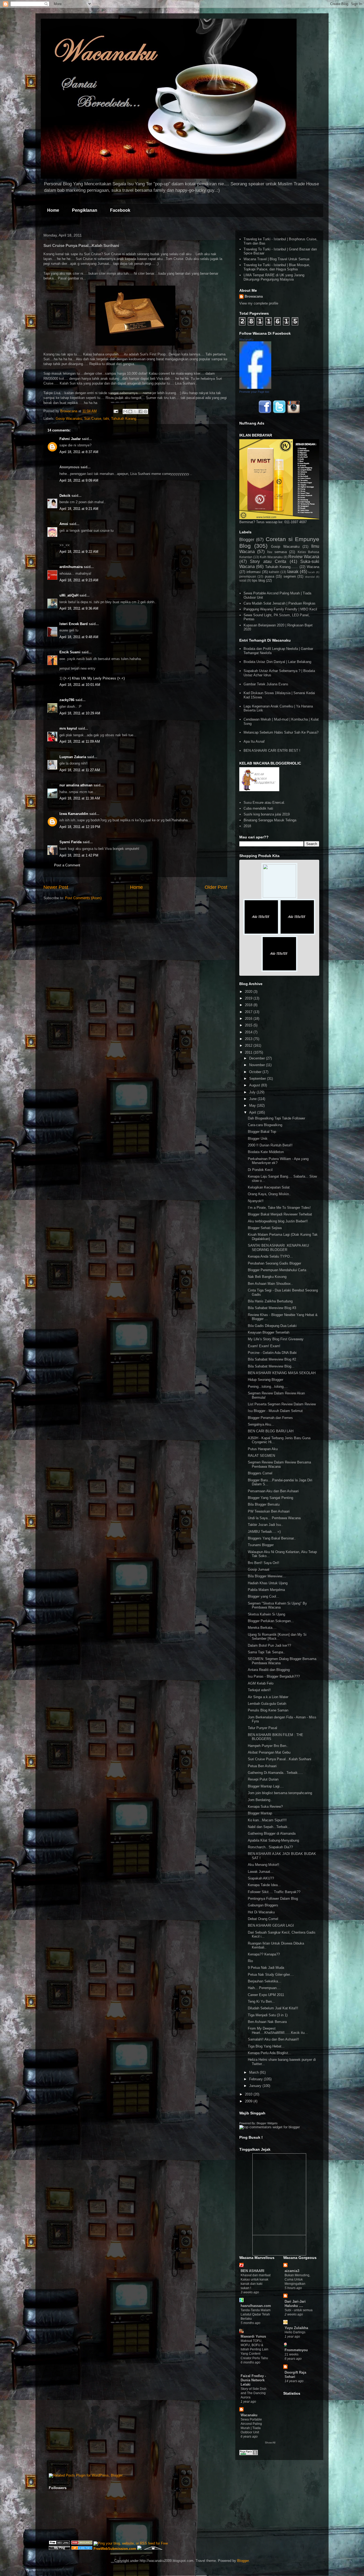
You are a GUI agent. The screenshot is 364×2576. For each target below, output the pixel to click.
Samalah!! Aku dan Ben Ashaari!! (273, 2039)
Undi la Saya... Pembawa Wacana (274, 1518)
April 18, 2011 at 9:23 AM (79, 580)
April (253, 1112)
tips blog (258, 580)
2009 (249, 2101)
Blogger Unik (258, 1139)
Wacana (313, 567)
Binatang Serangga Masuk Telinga (270, 820)
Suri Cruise (93, 419)
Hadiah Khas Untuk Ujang (268, 1583)
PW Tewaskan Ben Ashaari (269, 1511)
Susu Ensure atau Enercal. (264, 803)
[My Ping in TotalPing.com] (59, 2549)
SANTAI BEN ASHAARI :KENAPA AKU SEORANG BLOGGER (278, 1248)
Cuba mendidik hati (258, 808)
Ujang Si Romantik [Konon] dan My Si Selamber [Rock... (277, 1637)
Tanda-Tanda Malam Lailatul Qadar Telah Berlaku (256, 2314)
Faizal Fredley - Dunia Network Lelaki (253, 2380)
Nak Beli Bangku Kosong (267, 1277)
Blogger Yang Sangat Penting (270, 1498)
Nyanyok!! (256, 1201)
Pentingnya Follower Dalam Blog (273, 1899)
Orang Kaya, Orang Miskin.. (269, 1194)
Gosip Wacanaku (69, 419)
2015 (249, 1025)
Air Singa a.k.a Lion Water (268, 1697)
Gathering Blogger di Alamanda (272, 1833)
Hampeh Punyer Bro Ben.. (268, 1746)
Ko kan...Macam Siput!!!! (267, 1820)
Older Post (216, 887)
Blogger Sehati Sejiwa (265, 1228)
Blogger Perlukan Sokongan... (271, 1621)
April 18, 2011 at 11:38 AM (80, 798)
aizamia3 (292, 2271)
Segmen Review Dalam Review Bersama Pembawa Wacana (279, 1464)
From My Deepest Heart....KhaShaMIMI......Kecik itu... (278, 2031)
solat (243, 580)
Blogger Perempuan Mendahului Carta (277, 1270)
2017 (249, 1012)
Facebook (120, 210)
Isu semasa (277, 552)
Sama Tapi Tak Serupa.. (266, 1652)
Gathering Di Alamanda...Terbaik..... (275, 1773)
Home (53, 210)
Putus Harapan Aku (263, 1449)
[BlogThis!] (130, 411)
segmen (290, 576)
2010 (249, 2094)
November (258, 1065)
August (255, 1085)
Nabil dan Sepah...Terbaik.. (269, 1827)
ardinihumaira (71, 567)
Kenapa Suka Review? (265, 1807)
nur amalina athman (76, 785)
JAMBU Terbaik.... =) (264, 1532)
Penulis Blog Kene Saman (268, 1710)
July (253, 1092)
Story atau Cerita (268, 561)
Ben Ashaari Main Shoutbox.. (270, 1284)
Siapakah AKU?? (261, 1878)
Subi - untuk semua (299, 2310)
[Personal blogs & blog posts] (82, 2549)
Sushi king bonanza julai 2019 (267, 814)
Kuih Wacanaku (271, 557)
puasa (270, 576)
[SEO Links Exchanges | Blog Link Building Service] (59, 2543)
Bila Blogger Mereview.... (267, 1576)
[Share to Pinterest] (145, 411)
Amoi (64, 524)
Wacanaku (249, 2415)
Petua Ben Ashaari (262, 1766)
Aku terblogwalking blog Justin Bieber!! (278, 1221)
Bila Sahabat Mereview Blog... (271, 1366)
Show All (270, 2443)
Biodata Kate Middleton (266, 1152)
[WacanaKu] (255, 388)
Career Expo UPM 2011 (266, 1995)
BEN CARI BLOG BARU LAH (271, 1431)
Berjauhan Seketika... (264, 1981)
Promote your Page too (254, 392)
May (253, 1105)
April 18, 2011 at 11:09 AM (80, 741)
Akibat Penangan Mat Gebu (269, 1752)
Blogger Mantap (260, 1813)
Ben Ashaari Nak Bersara (267, 2022)
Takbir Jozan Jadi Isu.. (265, 1525)
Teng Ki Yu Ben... (261, 2001)
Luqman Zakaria (73, 757)
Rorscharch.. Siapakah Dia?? (270, 1847)
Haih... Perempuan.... (264, 1988)
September (258, 1079)
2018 (247, 826)
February (256, 2079)
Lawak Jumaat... (261, 1872)
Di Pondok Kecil (260, 1170)
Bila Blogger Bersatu (264, 1504)
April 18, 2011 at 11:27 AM (80, 770)
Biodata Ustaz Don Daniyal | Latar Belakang (277, 662)
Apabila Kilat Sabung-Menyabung (273, 1840)
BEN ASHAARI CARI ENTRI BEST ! (272, 751)
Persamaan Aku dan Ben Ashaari (273, 1491)
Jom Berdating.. (260, 1800)
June (253, 1099)
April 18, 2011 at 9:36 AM (79, 608)
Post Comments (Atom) (83, 898)
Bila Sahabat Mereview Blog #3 (272, 1308)
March (254, 2072)
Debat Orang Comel (263, 1919)
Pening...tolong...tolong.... (268, 1387)
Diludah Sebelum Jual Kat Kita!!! (273, 2008)
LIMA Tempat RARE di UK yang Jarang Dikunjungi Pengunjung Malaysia (274, 277)
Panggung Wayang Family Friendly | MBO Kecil (280, 609)
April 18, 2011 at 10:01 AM (80, 685)
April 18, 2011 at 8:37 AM (79, 452)
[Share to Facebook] (140, 411)
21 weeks (292, 2354)
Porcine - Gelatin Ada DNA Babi (272, 1353)
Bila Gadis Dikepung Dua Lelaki (272, 1326)
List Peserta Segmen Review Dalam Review (282, 1404)
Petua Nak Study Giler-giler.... (271, 1975)
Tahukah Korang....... (127, 419)
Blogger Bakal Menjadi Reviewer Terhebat (280, 1214)
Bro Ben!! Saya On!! (264, 1563)
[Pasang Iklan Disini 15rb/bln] (261, 934)
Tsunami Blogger (261, 1545)
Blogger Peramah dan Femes (270, 1418)
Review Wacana (304, 557)
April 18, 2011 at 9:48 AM (79, 637)
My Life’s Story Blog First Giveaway (276, 1339)
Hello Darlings (295, 2332)
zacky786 (67, 700)
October (256, 1072)
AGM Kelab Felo (261, 1683)
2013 (249, 1039)
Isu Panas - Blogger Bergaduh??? (274, 1676)
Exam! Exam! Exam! (264, 1346)
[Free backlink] (82, 2543)
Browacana (254, 296)
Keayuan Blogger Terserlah (269, 1332)
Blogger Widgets (267, 2123)
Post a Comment (67, 865)
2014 (249, 1032)
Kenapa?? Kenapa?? (264, 1954)
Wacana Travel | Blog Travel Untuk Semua (276, 259)
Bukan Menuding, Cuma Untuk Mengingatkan (297, 2279)
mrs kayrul (68, 728)
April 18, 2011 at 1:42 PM (79, 855)
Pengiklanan (85, 210)
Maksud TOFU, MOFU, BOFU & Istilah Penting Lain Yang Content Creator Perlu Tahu (254, 2349)
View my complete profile (259, 303)
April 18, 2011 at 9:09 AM (79, 480)
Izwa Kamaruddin (74, 814)
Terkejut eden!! (259, 1690)
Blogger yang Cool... (264, 1596)
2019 (249, 998)
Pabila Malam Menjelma (266, 1590)
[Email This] (125, 411)
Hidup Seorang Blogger (266, 1380)
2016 (249, 1019)
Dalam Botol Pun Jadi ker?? (269, 1645)
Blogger (247, 540)
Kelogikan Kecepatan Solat (269, 1187)
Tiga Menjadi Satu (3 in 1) (268, 2015)
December (258, 1058)
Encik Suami (70, 652)
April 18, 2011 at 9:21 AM (79, 509)
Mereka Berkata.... (262, 1628)
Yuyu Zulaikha (296, 2328)
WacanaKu (246, 339)
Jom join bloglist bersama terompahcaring (280, 1793)
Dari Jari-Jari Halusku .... (295, 2304)
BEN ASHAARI (252, 2271)
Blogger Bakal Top (262, 1132)
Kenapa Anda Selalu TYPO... (270, 1256)
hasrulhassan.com (256, 2306)
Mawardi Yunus (253, 2336)
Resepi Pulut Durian (263, 1779)
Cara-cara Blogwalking (265, 1125)
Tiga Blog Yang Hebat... (266, 2046)
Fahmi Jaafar (70, 439)
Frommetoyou (296, 2350)
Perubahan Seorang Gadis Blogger (274, 1263)
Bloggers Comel (260, 1473)
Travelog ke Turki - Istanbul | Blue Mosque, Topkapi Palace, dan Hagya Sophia (277, 267)
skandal (310, 577)
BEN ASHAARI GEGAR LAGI (271, 1925)
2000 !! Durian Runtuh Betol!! (270, 1145)
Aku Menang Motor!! (264, 1865)
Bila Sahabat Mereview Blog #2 (272, 1359)
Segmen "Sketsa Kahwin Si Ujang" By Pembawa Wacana (277, 1605)
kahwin (274, 572)
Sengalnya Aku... (261, 1424)
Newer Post (56, 887)
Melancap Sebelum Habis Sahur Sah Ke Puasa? (281, 732)
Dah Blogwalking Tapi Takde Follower (276, 1118)
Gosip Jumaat (259, 1569)
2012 (249, 1045)
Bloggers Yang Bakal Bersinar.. (272, 1538)
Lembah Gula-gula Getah (267, 1704)
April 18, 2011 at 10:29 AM (80, 713)
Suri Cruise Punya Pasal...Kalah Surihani (280, 1759)
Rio (250, 1961)
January (256, 2086)
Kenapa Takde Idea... (264, 1885)
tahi (106, 419)
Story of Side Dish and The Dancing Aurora (254, 2393)
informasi (254, 572)
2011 (249, 1052)
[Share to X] (135, 411)
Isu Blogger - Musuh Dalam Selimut (275, 1411)
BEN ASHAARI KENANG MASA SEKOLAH (282, 1373)
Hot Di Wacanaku (261, 1912)
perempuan (248, 576)
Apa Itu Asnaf (254, 741)
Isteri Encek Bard (74, 624)
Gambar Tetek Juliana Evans (266, 684)
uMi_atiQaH (69, 595)
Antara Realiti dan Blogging (269, 1670)
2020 (249, 992)
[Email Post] (116, 411)
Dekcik (65, 496)
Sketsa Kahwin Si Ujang (266, 1614)
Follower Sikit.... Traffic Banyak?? (274, 1892)
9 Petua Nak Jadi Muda (266, 1968)
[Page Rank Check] (249, 2454)
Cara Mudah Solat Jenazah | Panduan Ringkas (280, 603)
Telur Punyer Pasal (262, 1728)
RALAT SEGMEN (261, 1456)
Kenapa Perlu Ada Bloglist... (270, 2053)
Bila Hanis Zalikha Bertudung (270, 1301)
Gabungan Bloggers (263, 1905)
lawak (293, 572)
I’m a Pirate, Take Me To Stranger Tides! (279, 1208)
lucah (312, 572)
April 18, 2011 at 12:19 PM (80, 827)
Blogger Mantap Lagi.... (266, 1786)
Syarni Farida (70, 842)
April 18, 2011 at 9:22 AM (79, 552)
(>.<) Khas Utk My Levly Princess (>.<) (94, 678)
